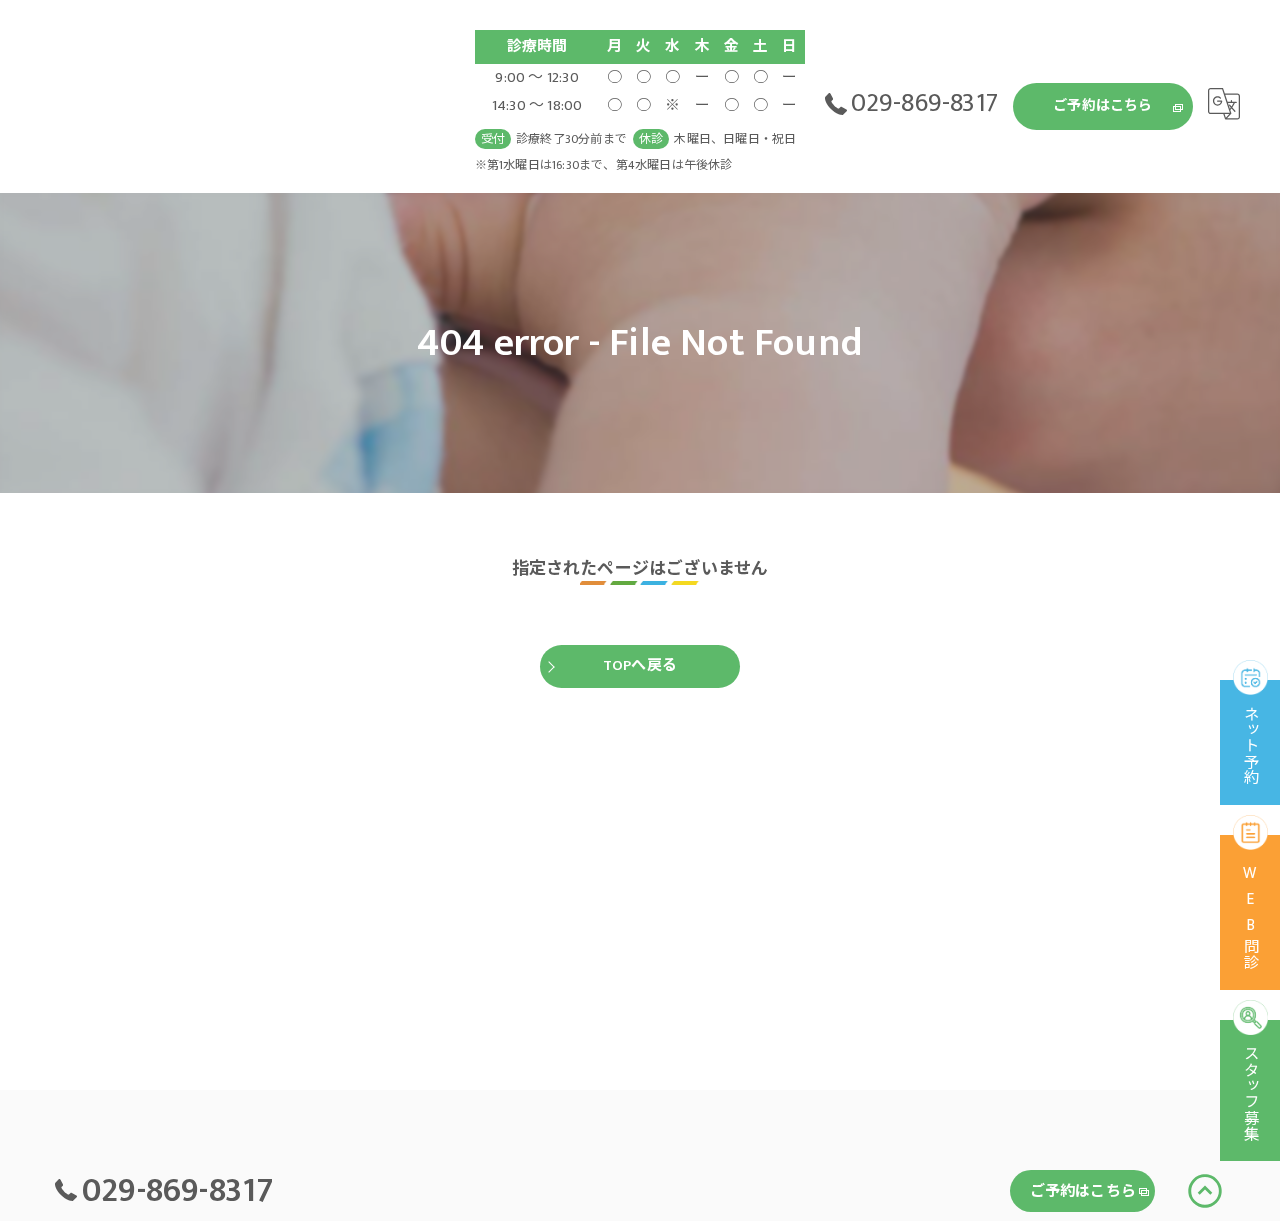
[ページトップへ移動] (1205, 1191)
